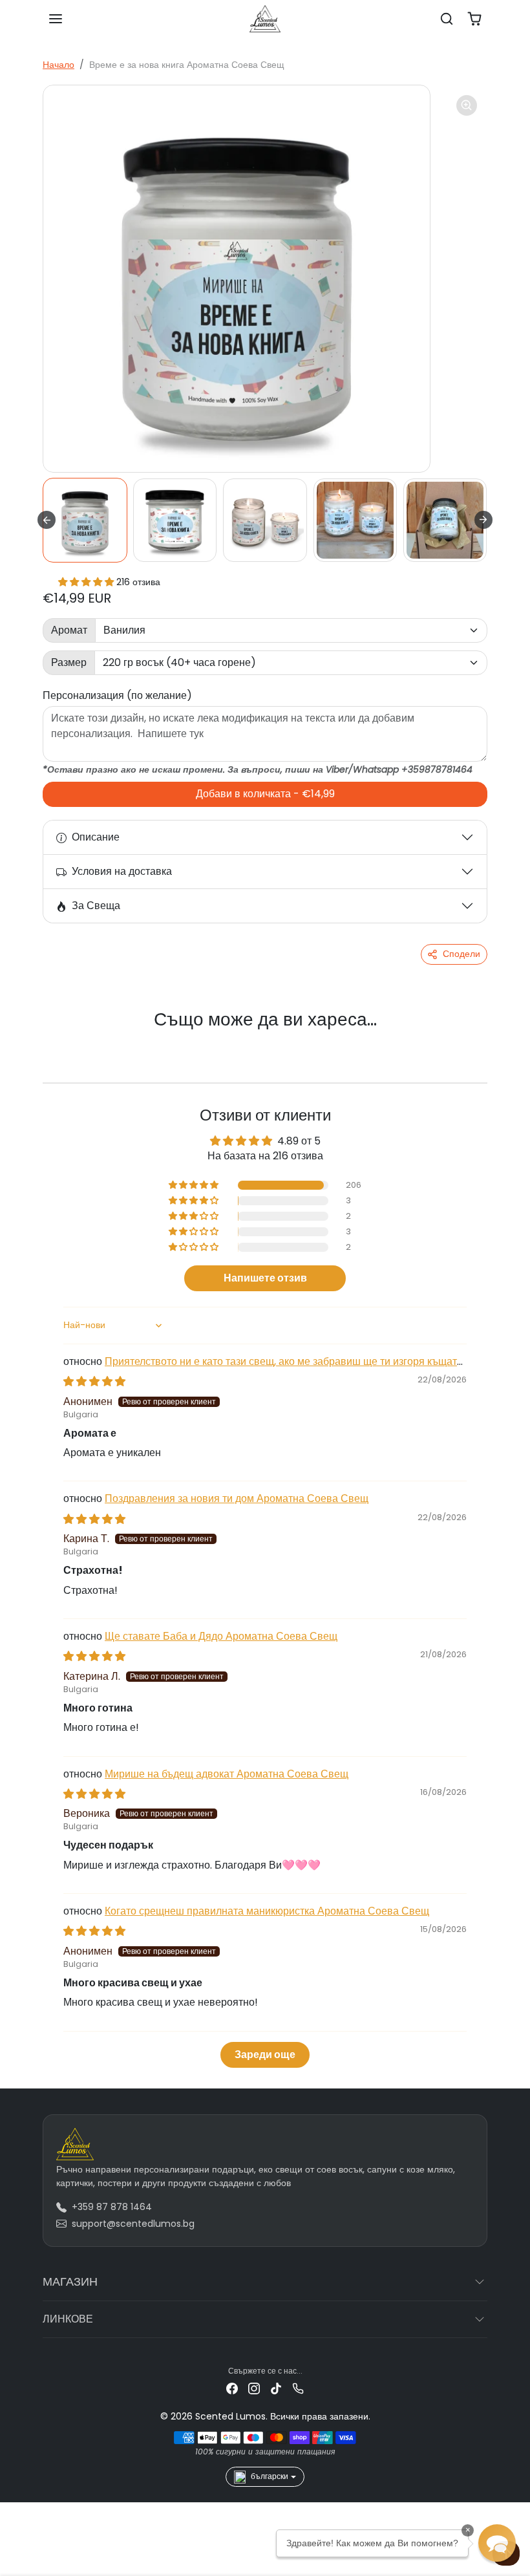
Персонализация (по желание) (117, 695)
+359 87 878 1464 (112, 2207)
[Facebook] (232, 2388)
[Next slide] (483, 520)
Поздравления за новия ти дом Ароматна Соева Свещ (237, 1498)
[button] (56, 19)
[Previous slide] (59, 1041)
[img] (94, 1381)
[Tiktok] (276, 2388)
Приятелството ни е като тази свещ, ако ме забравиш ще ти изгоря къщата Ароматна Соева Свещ (263, 1368)
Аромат (69, 630)
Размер (69, 662)
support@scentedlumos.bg (133, 2224)
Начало (58, 65)
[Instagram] (254, 2388)
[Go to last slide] (47, 520)
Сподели (461, 954)
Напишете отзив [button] (265, 1278)
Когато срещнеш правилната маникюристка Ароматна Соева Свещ (267, 1911)
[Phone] (298, 2388)
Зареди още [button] (265, 2055)
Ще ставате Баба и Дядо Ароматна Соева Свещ (221, 1636)
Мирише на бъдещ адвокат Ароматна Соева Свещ (227, 1774)
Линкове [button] (68, 2319)
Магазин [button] (70, 2281)
